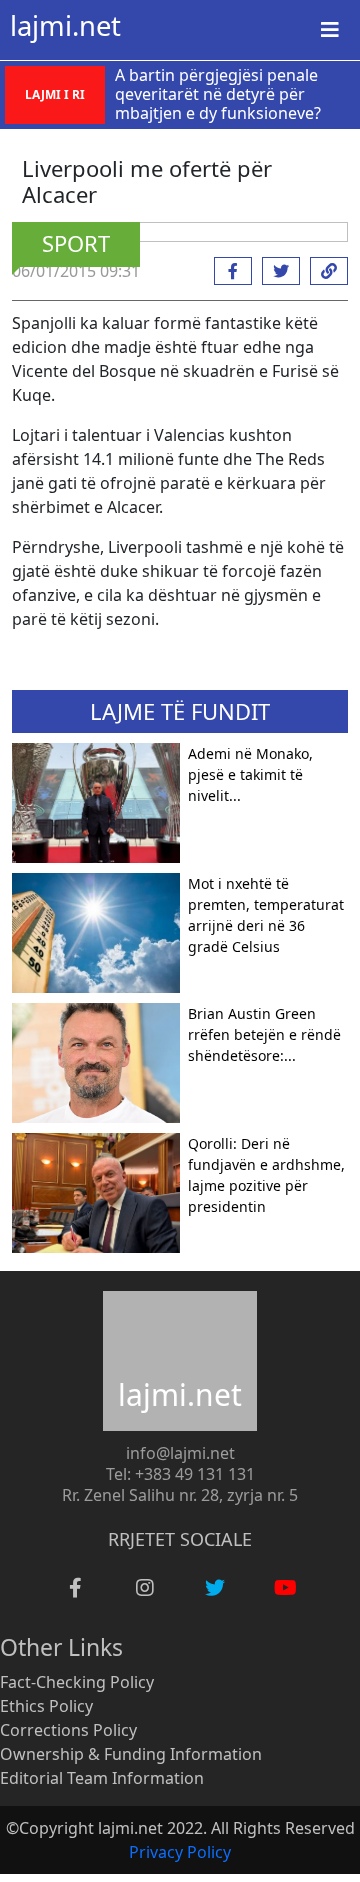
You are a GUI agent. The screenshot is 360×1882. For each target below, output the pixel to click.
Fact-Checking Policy (77, 1682)
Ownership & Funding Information (131, 1754)
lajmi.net (65, 25)
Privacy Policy (180, 1852)
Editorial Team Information (102, 1778)
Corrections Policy (68, 1730)
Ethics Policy (46, 1706)
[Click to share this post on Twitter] (276, 271)
